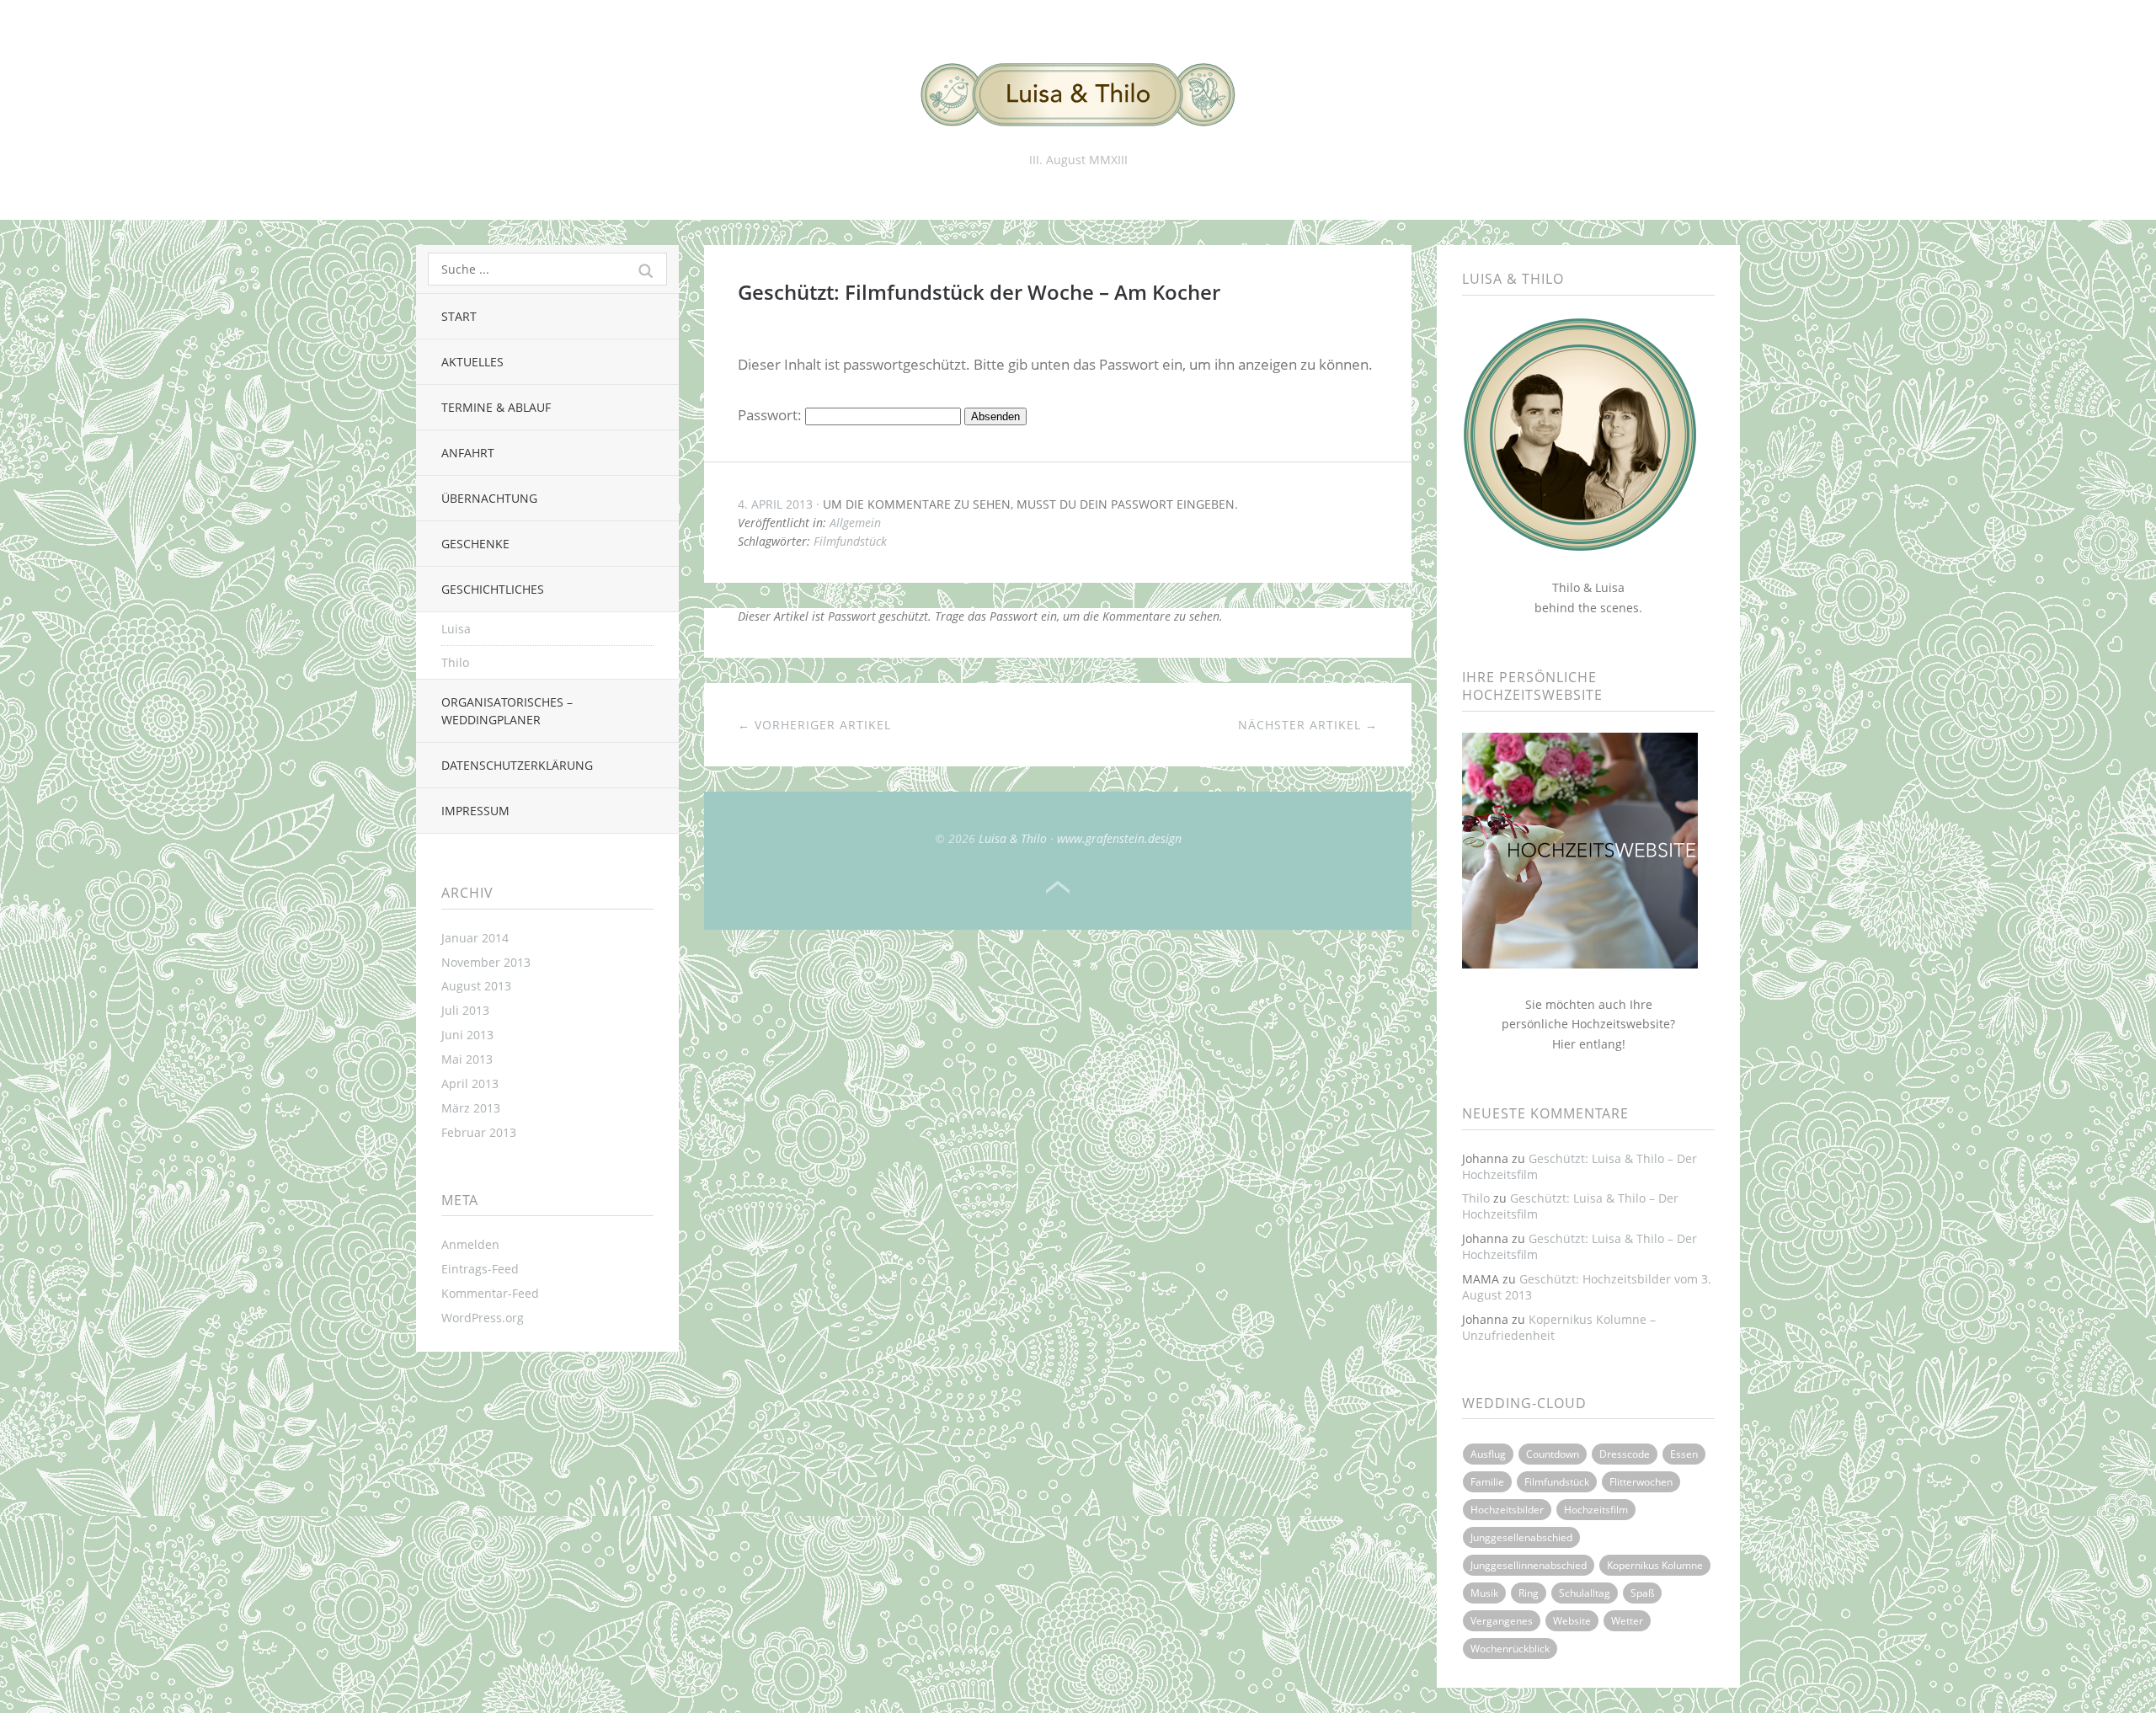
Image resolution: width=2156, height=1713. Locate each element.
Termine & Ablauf (496, 407)
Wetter (1627, 1621)
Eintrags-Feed (480, 1269)
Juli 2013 (465, 1010)
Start (459, 316)
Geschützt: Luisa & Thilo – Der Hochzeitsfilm (1580, 1166)
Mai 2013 (467, 1059)
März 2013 (471, 1108)
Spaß (1642, 1593)
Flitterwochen (1641, 1482)
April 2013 (470, 1083)
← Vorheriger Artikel (814, 725)
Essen (1684, 1454)
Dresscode (1625, 1454)
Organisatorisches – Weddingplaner (507, 711)
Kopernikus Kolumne (1655, 1565)
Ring (1529, 1593)
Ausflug (1488, 1454)
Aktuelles (472, 362)
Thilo (455, 662)
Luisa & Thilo (1013, 838)
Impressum (475, 811)
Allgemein (855, 523)
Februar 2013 (479, 1132)
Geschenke (475, 544)
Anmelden (470, 1244)
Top (1058, 888)
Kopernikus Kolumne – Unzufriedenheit (1559, 1327)
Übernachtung (489, 498)
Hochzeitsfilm (1596, 1510)
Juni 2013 (467, 1035)
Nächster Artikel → (1308, 725)
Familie (1487, 1482)
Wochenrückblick (1510, 1649)
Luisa (456, 629)
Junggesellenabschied (1521, 1537)
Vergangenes (1502, 1621)
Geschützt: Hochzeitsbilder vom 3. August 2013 (1587, 1287)
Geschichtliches (493, 589)
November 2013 (486, 962)
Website (1572, 1621)
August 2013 (476, 986)
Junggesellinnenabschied (1529, 1565)
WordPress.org (483, 1318)
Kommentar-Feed (490, 1293)
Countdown (1553, 1454)
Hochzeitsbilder (1507, 1510)
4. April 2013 (775, 504)
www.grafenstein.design (1119, 838)
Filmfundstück (850, 541)
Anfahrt (468, 453)
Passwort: (771, 415)
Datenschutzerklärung (517, 765)
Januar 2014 (475, 938)
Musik (1484, 1593)
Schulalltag (1585, 1593)
